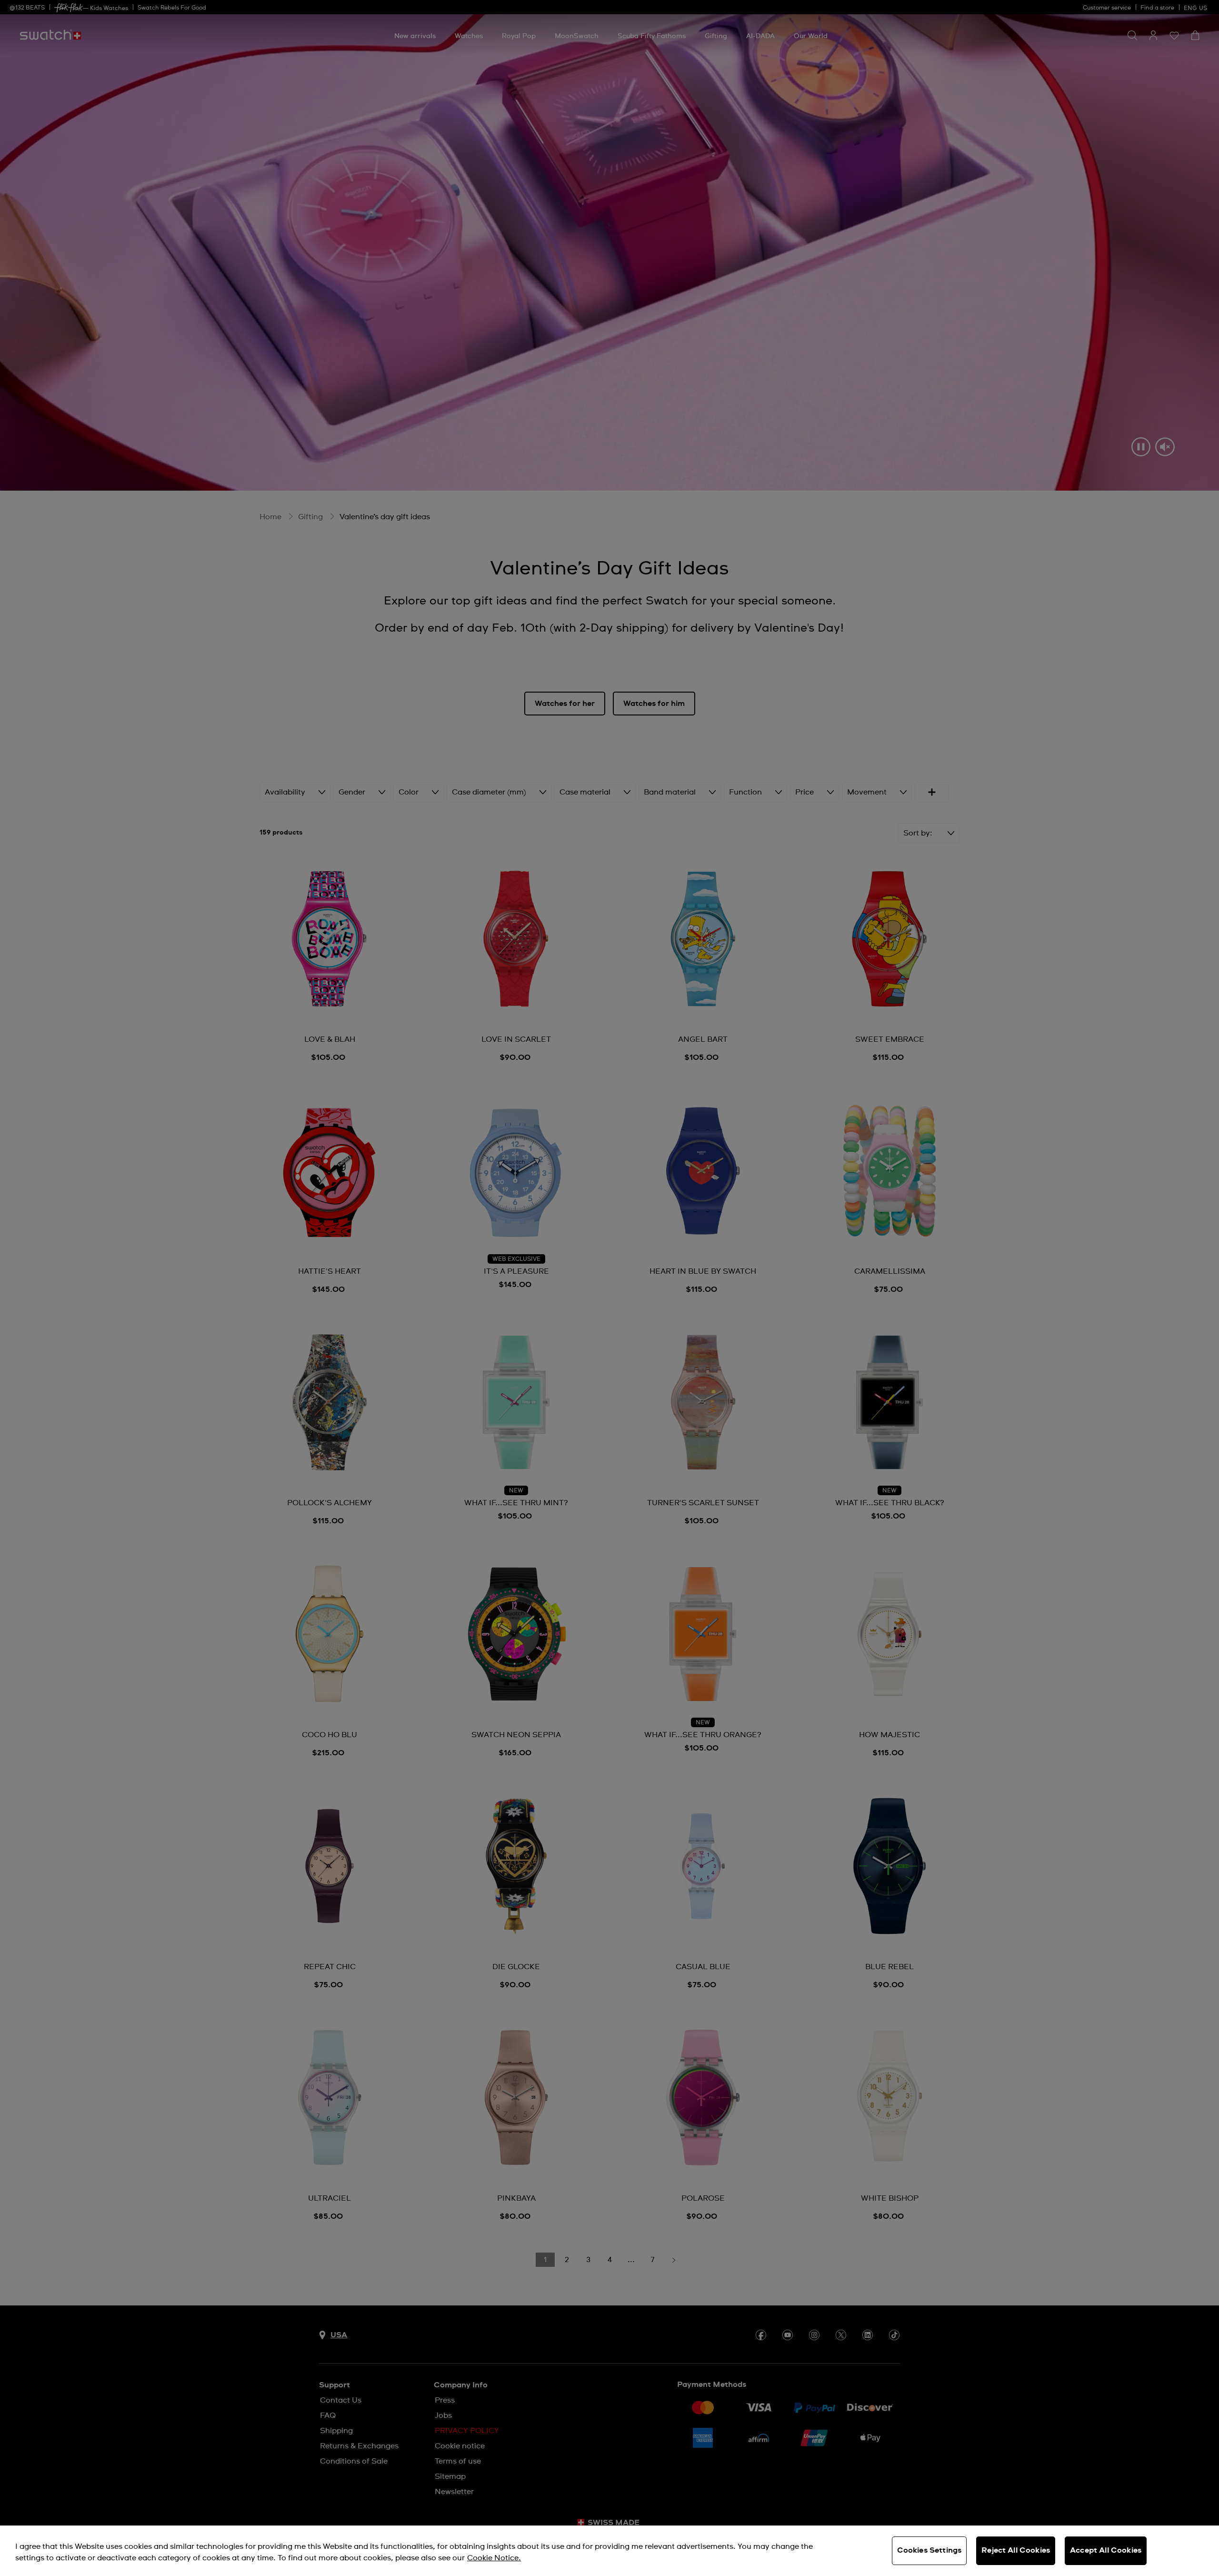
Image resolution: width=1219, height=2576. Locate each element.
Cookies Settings (929, 2550)
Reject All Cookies (1016, 2550)
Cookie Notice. (494, 2558)
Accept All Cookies (1106, 2550)
